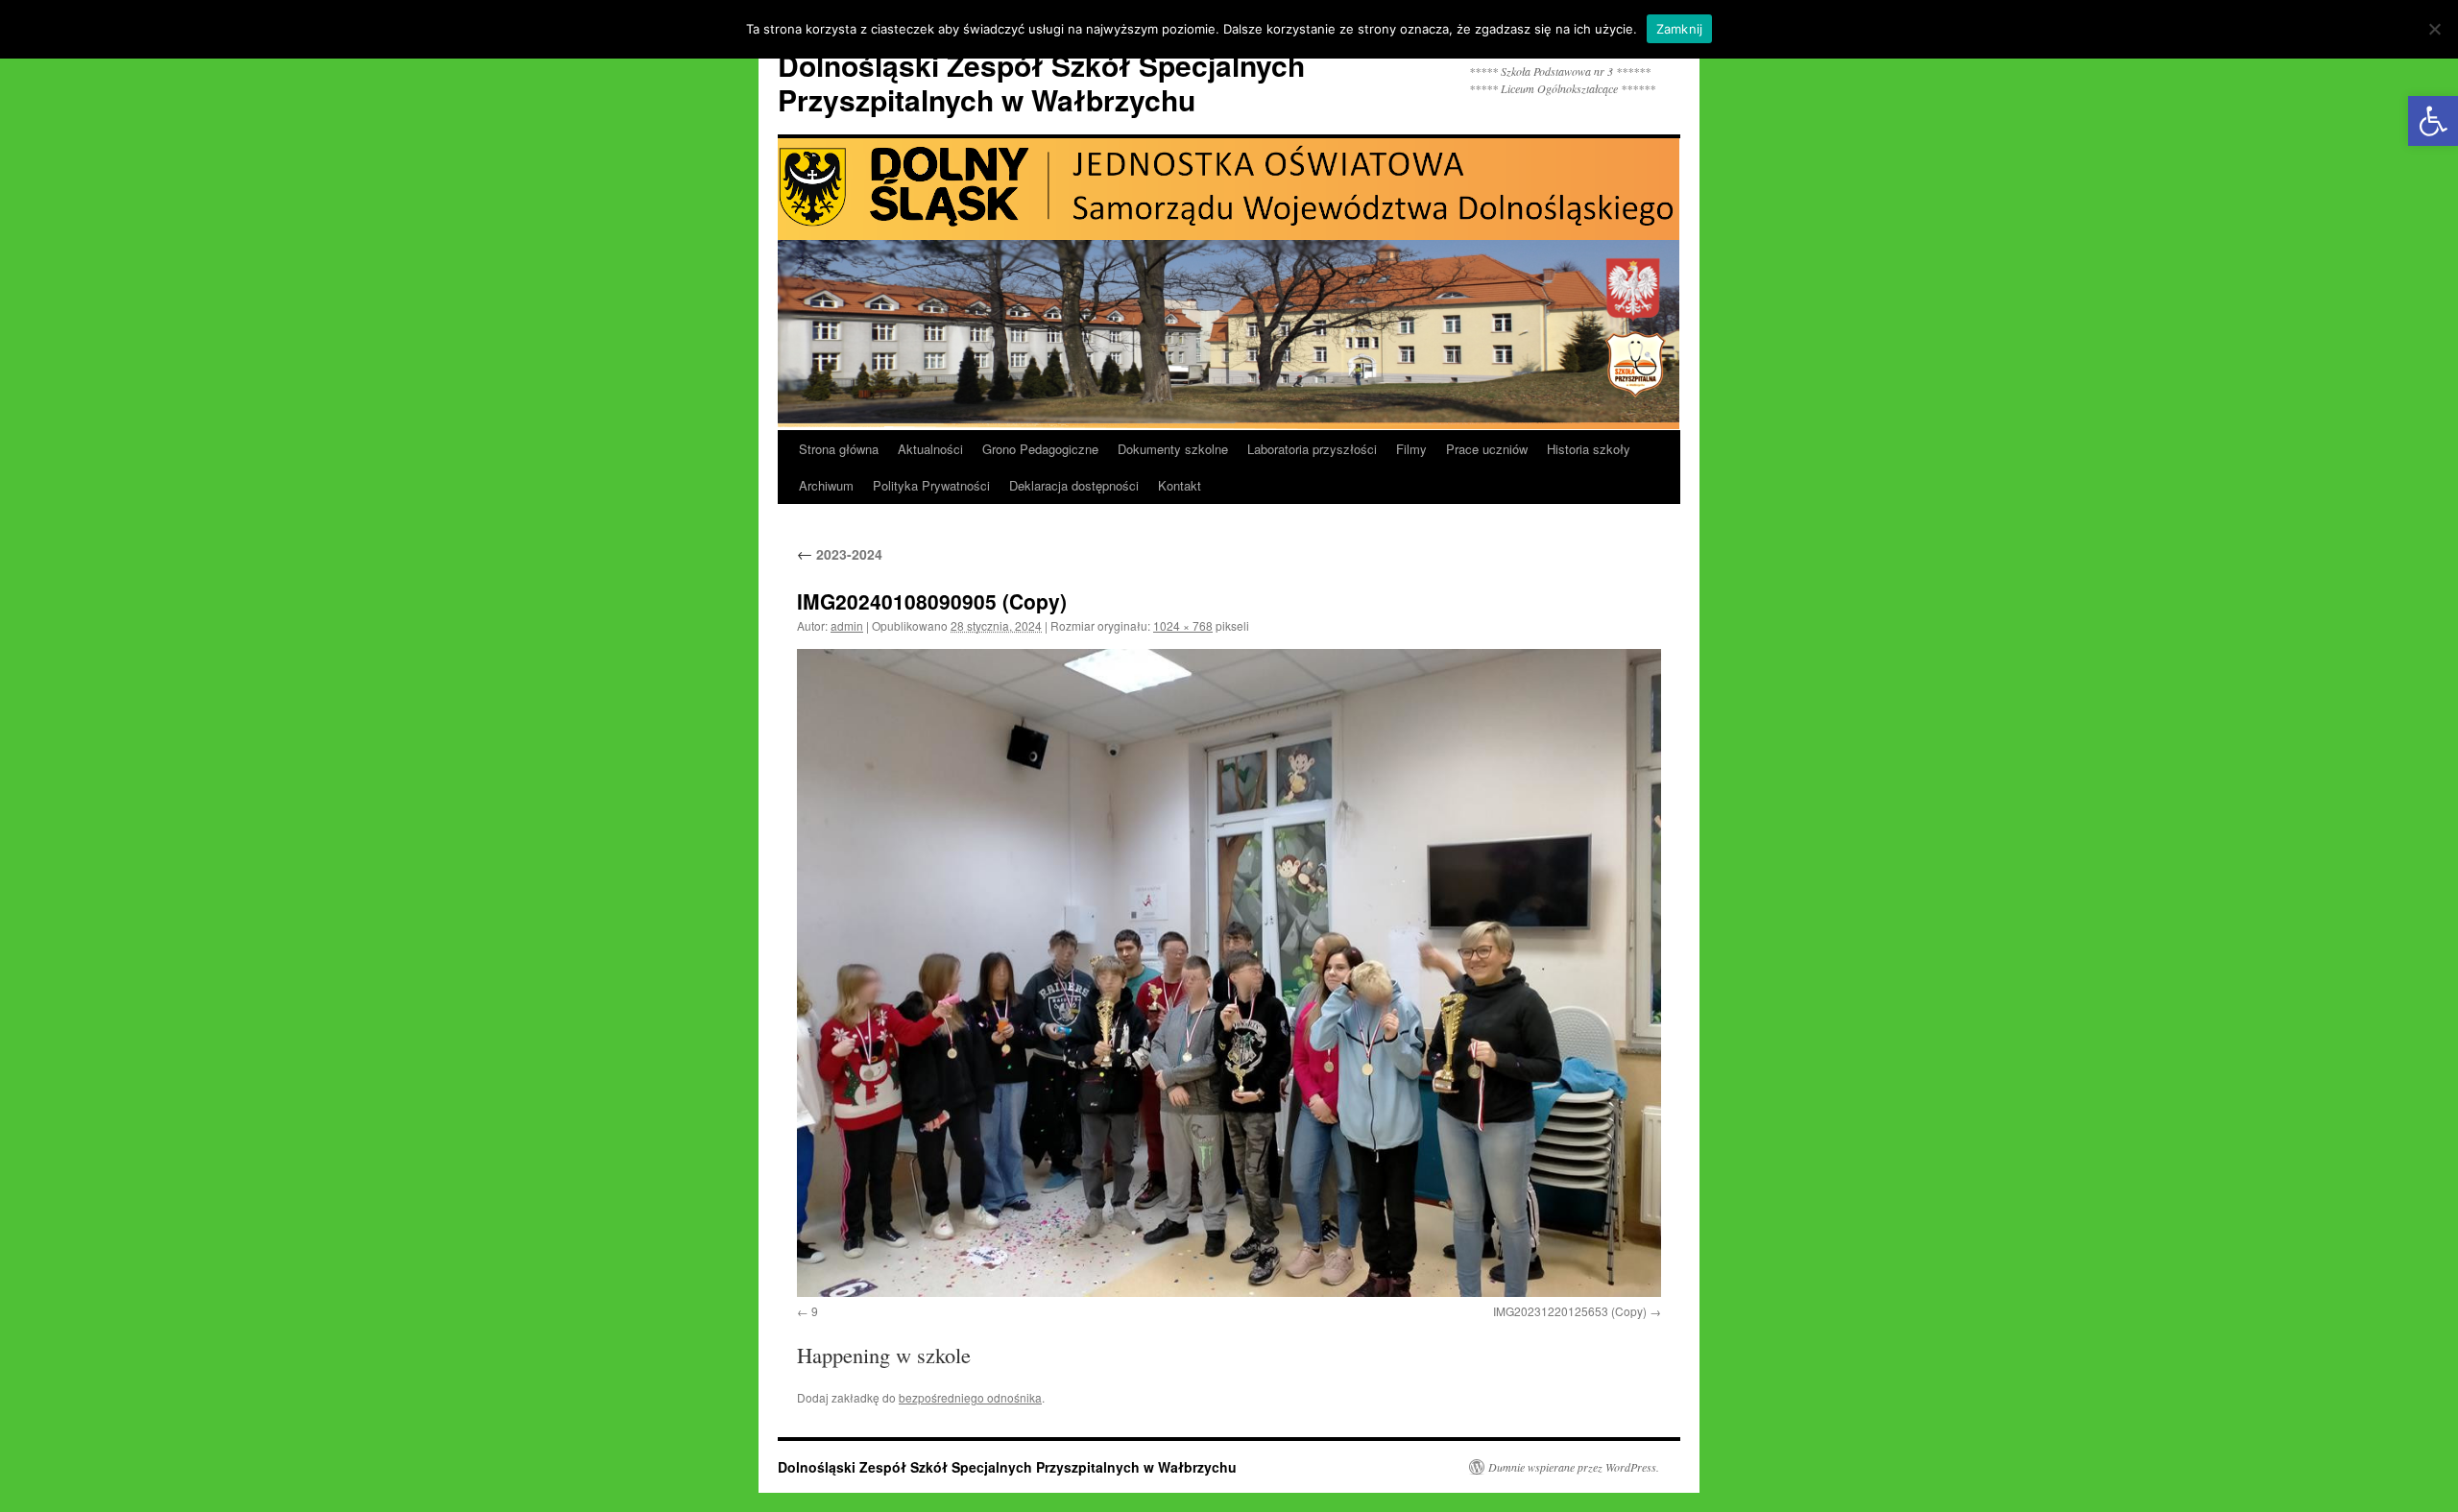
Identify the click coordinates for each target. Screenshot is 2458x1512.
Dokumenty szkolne (1173, 449)
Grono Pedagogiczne (1040, 449)
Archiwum (826, 485)
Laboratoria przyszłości (1312, 449)
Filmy (1411, 449)
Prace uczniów (1487, 449)
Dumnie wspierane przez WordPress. (1574, 1467)
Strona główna (839, 449)
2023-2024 (840, 554)
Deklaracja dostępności (1074, 485)
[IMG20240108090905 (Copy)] (1229, 973)
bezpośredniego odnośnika (970, 1397)
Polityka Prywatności (931, 485)
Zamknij (1680, 29)
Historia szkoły (1589, 449)
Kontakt (1180, 485)
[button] (2433, 121)
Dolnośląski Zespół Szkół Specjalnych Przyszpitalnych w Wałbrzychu (1041, 82)
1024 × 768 (1183, 625)
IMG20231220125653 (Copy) (1570, 1311)
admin (847, 625)
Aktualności (930, 449)
